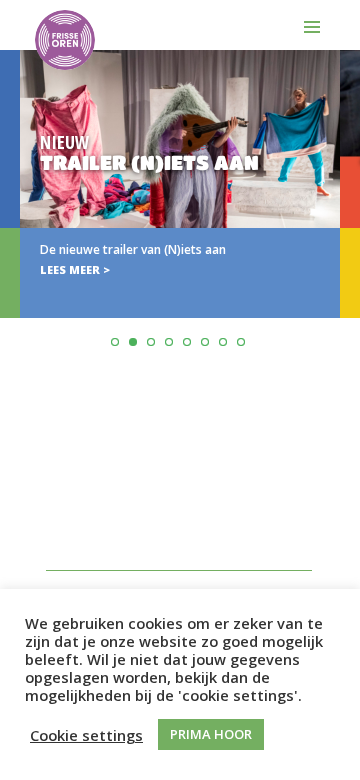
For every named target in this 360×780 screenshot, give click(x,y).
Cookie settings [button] (86, 735)
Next (341, 233)
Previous (18, 233)
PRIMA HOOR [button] (211, 734)
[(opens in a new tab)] (180, 184)
